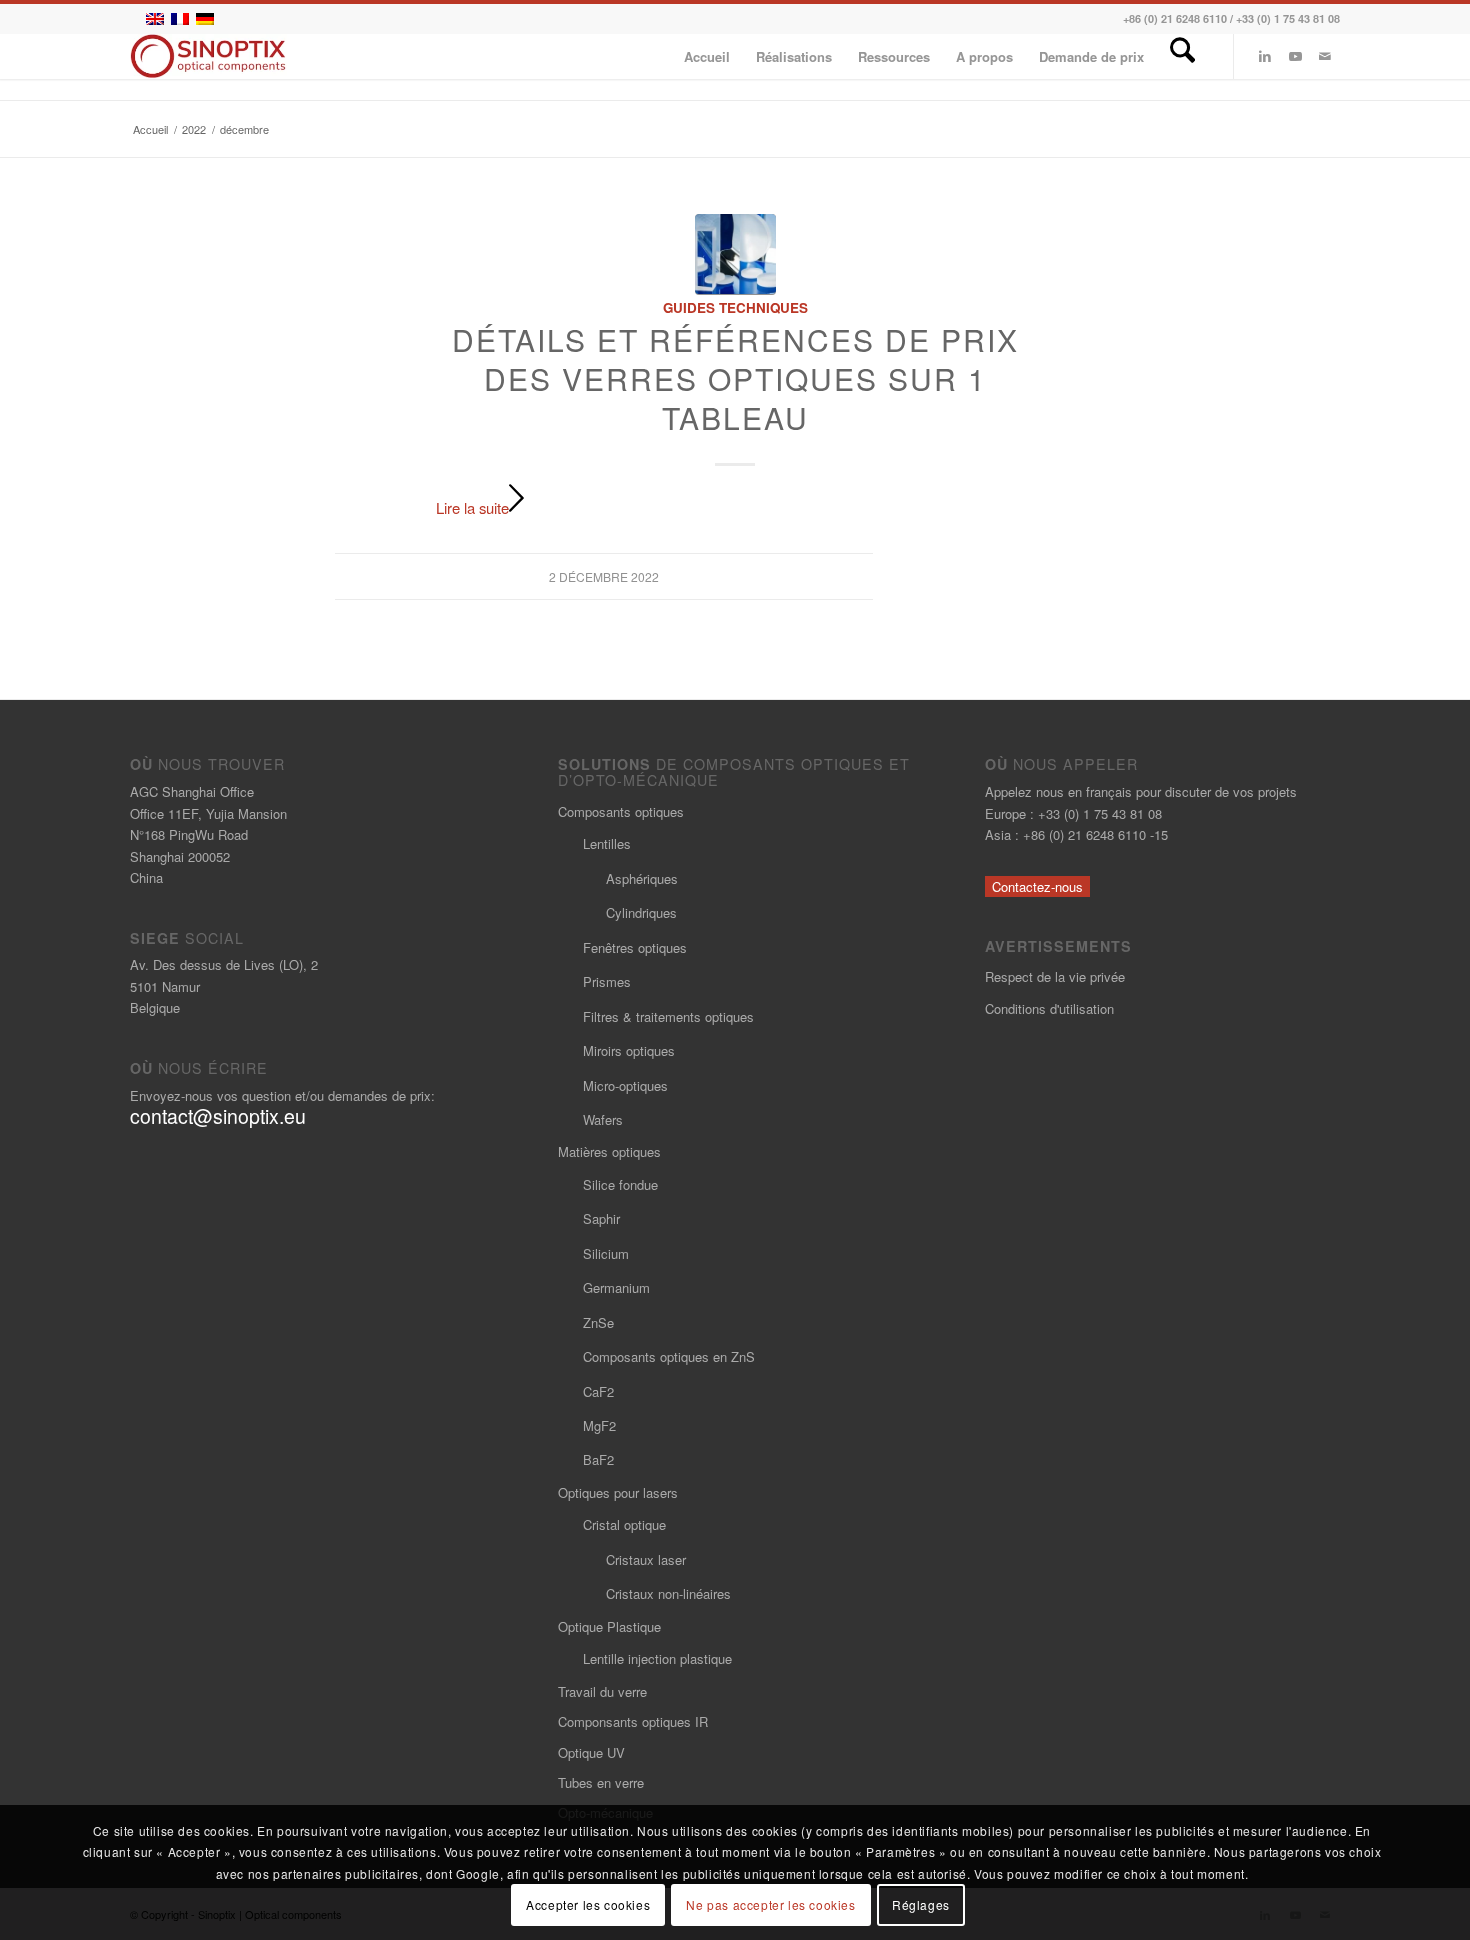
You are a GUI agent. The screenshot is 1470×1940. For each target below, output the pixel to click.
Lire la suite (472, 507)
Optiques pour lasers (618, 1492)
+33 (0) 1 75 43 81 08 (1288, 18)
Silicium (606, 1253)
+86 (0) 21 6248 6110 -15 (1095, 834)
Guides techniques (735, 307)
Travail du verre (602, 1691)
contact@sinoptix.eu (218, 1116)
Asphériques (642, 878)
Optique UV (591, 1752)
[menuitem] (707, 56)
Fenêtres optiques (635, 947)
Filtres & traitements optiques (668, 1016)
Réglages (921, 1904)
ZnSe (598, 1322)
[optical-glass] (735, 254)
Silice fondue (620, 1184)
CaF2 (598, 1391)
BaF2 (598, 1459)
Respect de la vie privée (1055, 976)
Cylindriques (641, 912)
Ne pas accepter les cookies (770, 1904)
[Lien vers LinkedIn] (1265, 56)
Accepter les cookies (588, 1904)
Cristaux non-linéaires (668, 1593)
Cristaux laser (646, 1559)
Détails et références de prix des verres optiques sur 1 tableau (735, 378)
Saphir (601, 1218)
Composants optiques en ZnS (669, 1356)
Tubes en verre (601, 1782)
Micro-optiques (625, 1085)
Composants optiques (621, 811)
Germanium (616, 1287)
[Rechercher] (1182, 56)
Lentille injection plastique (657, 1658)
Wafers (603, 1119)
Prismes (607, 981)
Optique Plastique (609, 1626)
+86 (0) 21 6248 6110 (1175, 18)
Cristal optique (624, 1524)
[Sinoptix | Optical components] (208, 56)
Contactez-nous (1037, 886)
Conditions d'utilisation (1049, 1008)
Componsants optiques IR (633, 1721)
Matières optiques (609, 1151)
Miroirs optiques (629, 1050)
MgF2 (599, 1425)
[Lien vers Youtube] (1295, 56)
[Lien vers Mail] (1325, 56)
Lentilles (607, 843)
